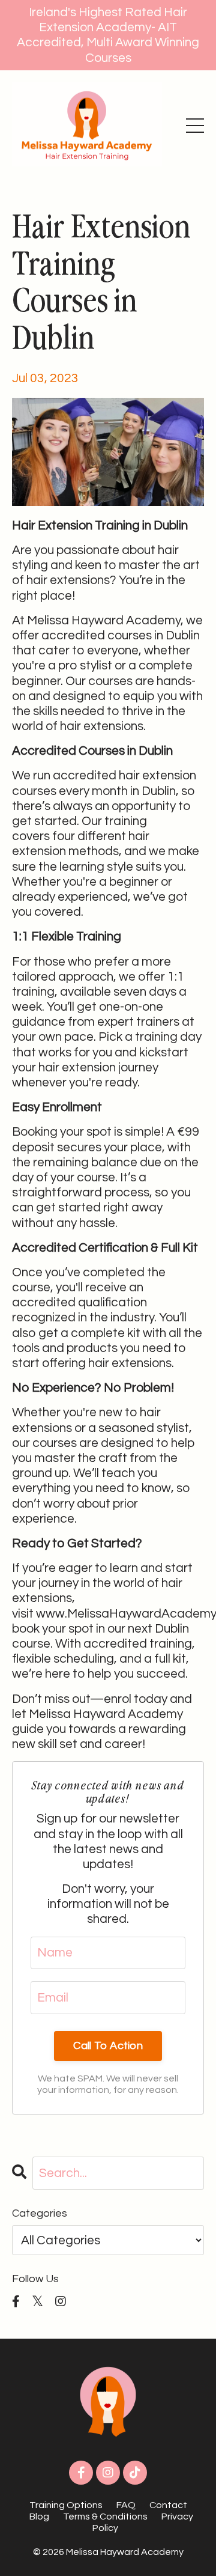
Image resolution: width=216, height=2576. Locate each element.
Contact (168, 2505)
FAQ (126, 2505)
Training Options (66, 2505)
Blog (39, 2517)
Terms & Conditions (105, 2517)
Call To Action (108, 2046)
